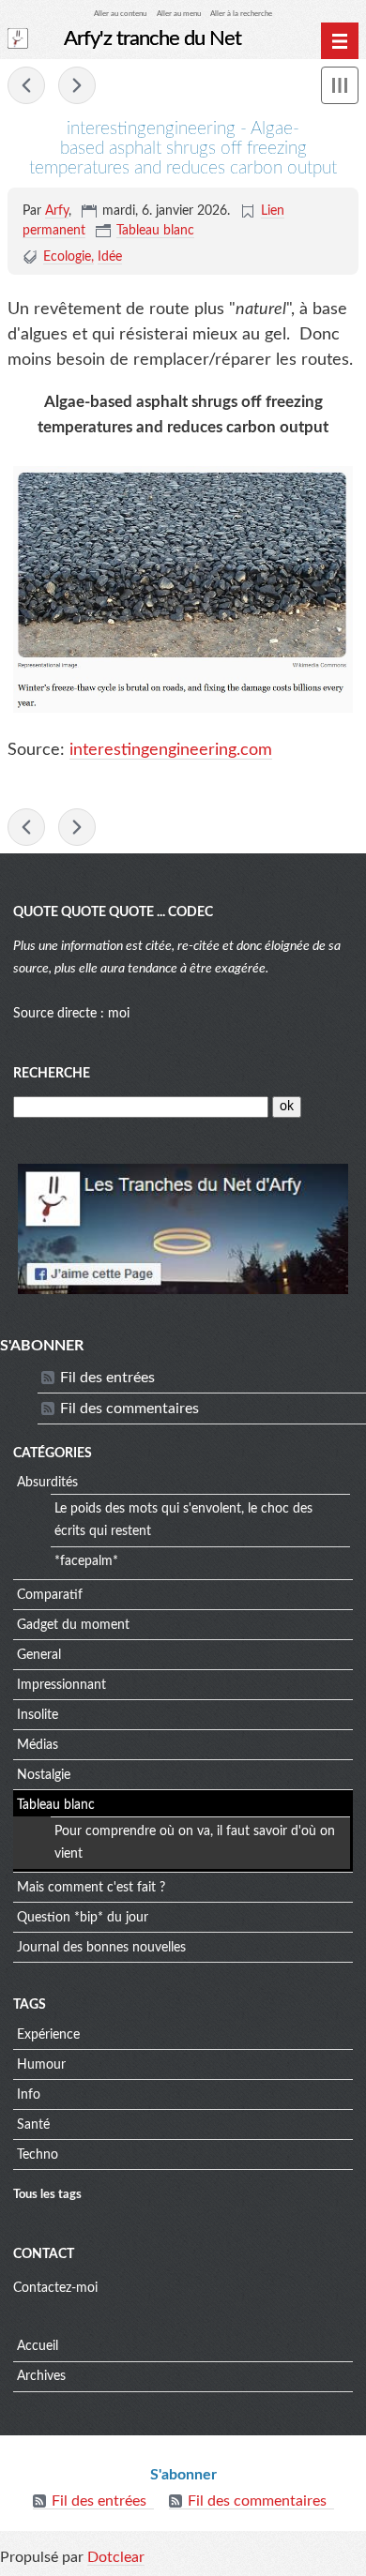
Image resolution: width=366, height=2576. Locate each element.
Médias (38, 1745)
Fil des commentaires (130, 1409)
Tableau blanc (155, 231)
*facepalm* (86, 1561)
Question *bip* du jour (83, 1918)
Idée (110, 257)
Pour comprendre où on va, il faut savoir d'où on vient (195, 1843)
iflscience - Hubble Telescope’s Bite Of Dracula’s (26, 85)
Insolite (38, 1715)
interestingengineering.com (171, 750)
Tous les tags (47, 2194)
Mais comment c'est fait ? (91, 1888)
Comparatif (50, 1595)
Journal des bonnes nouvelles (101, 1948)
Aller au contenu (120, 14)
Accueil (38, 2346)
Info (29, 2095)
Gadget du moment (73, 1625)
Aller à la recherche (241, 14)
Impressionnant (61, 1685)
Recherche (52, 1074)
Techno (38, 2155)
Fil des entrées (107, 1378)
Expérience (48, 2035)
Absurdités (47, 1483)
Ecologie (67, 257)
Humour (41, 2065)
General (39, 1655)
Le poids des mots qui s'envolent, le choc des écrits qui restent (183, 1520)
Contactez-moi (55, 2288)
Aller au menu (179, 14)
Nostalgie (44, 1775)
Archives (41, 2376)
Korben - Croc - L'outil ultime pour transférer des (77, 85)
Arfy (57, 211)
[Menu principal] (340, 41)
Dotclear (116, 2557)
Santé (33, 2125)
